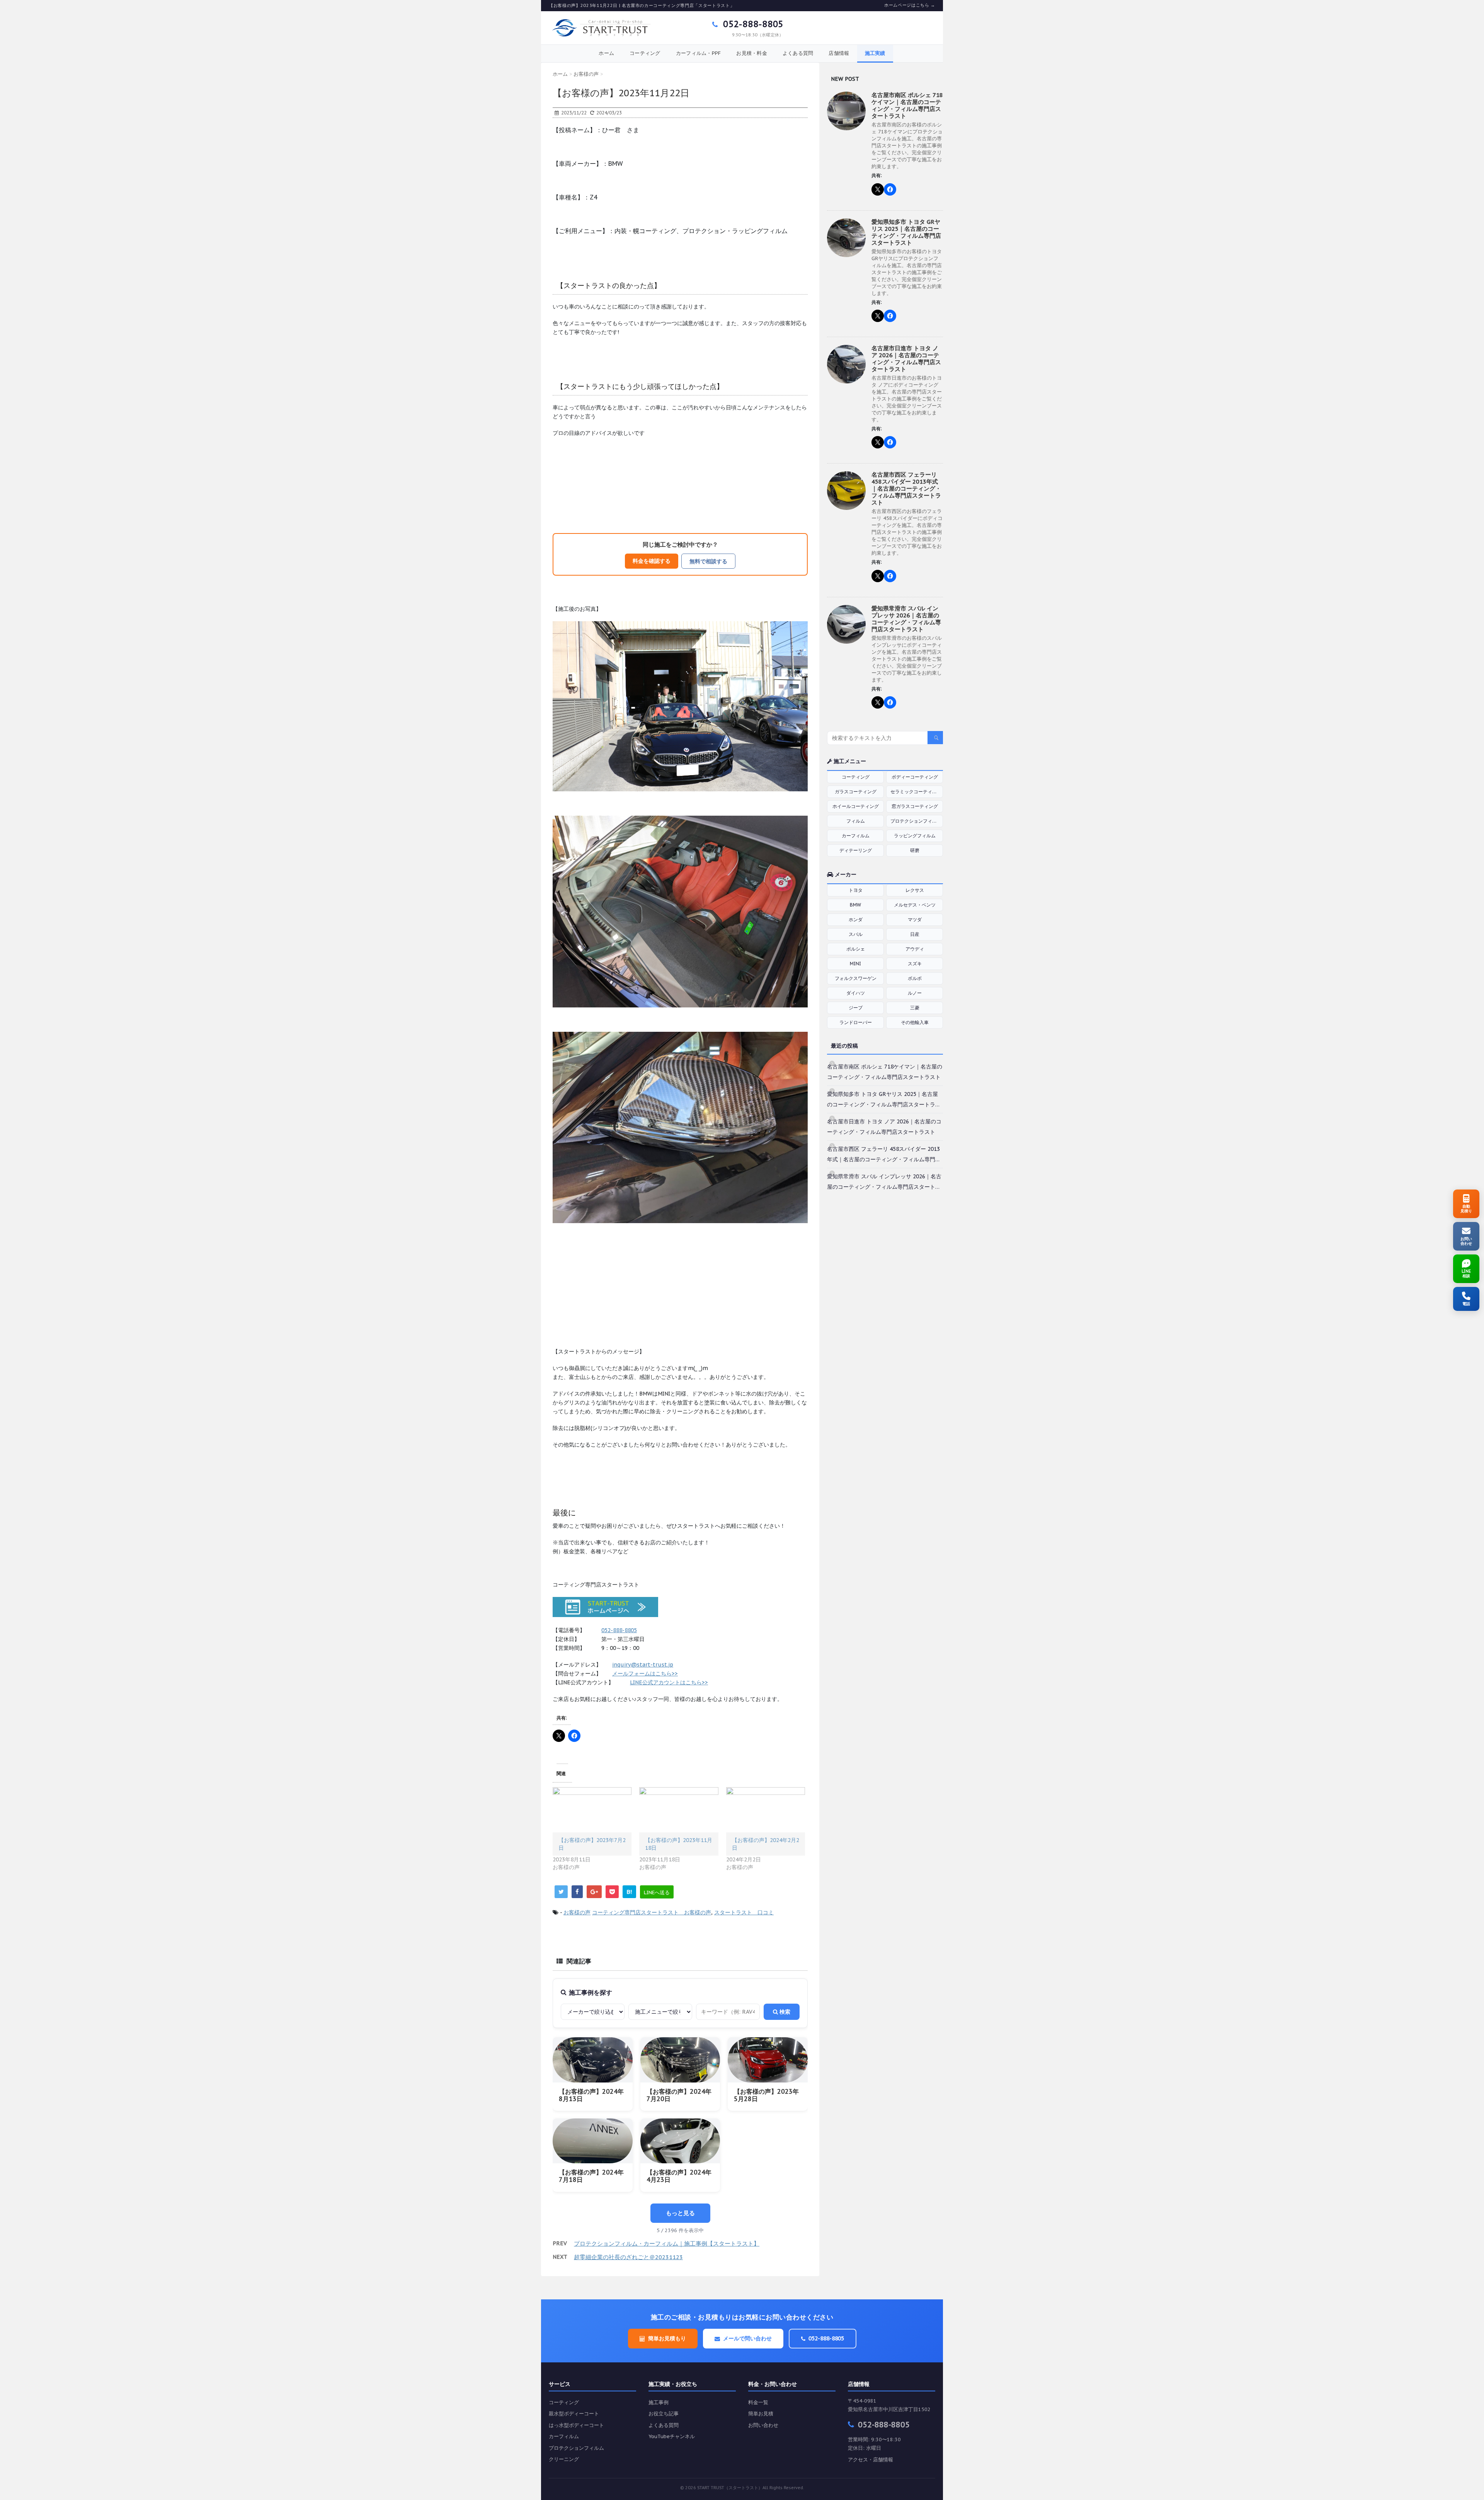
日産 (915, 934)
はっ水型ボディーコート (576, 2425)
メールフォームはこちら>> (645, 1673)
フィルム (856, 821)
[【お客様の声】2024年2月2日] (766, 1810)
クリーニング (564, 2459)
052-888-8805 (752, 24)
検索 (784, 2012)
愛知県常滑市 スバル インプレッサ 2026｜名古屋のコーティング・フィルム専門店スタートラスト (906, 619)
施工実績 (875, 53)
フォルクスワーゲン (856, 978)
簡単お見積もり (667, 2338)
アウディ (915, 949)
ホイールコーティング (856, 806)
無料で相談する (708, 561)
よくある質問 (798, 53)
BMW (855, 905)
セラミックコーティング (916, 792)
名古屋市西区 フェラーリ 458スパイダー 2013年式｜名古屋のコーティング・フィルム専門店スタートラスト (906, 488)
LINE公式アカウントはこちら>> (669, 1682)
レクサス (915, 890)
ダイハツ (856, 993)
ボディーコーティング (915, 777)
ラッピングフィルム (915, 836)
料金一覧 (758, 2402)
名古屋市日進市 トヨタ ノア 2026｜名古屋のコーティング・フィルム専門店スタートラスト (906, 359)
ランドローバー (856, 1022)
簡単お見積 (761, 2414)
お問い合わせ (763, 2425)
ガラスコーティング (856, 792)
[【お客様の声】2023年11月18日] (679, 1810)
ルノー (915, 993)
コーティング (645, 53)
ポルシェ (856, 949)
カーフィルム (856, 836)
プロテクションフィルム (916, 821)
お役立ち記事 (664, 2414)
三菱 (915, 1008)
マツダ (915, 919)
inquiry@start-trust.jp (643, 1665)
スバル (856, 934)
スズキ (915, 964)
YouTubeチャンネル (672, 2436)
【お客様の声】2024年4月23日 (679, 2176)
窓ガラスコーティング (915, 806)
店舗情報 (839, 53)
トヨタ (856, 890)
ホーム (606, 53)
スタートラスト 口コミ (744, 1912)
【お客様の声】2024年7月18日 (591, 2176)
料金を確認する (652, 561)
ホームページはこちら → (910, 5)
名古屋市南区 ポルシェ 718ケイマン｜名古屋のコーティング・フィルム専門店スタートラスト (907, 105)
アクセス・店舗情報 (870, 2460)
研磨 (915, 850)
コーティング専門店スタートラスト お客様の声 (652, 1912)
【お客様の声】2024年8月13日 (591, 2095)
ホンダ (856, 919)
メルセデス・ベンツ (915, 905)
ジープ (856, 1008)
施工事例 (659, 2402)
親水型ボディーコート (574, 2414)
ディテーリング (856, 850)
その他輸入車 (915, 1022)
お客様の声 (577, 1912)
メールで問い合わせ (747, 2338)
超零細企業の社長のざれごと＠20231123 (628, 2257)
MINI (855, 964)
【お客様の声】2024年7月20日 (679, 2095)
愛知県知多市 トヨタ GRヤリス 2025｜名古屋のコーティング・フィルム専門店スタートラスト (906, 232)
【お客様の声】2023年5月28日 (766, 2095)
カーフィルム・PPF (699, 53)
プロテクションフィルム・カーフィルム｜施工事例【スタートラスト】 (667, 2244)
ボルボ (915, 978)
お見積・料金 (752, 53)
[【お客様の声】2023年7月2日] (592, 1810)
